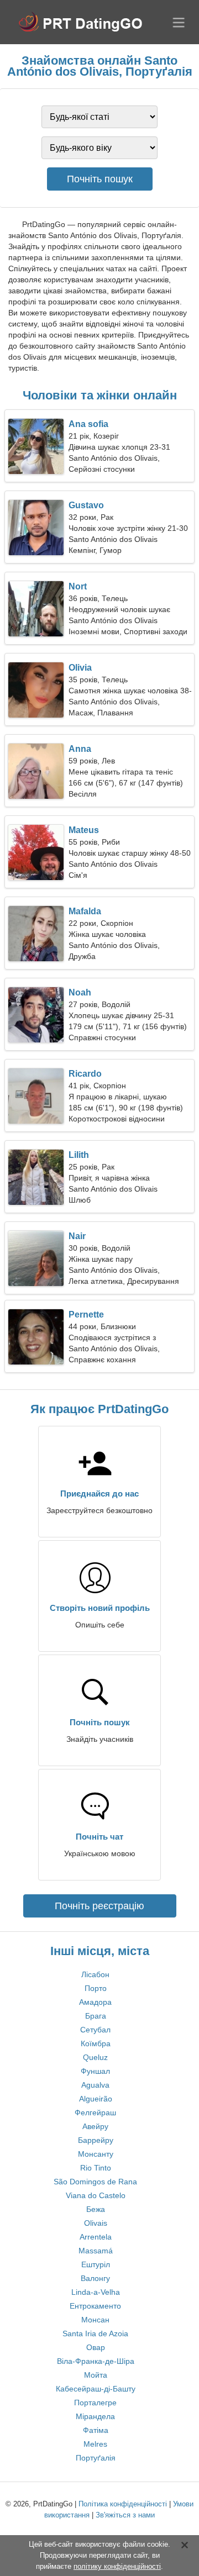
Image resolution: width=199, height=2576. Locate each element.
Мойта (96, 2375)
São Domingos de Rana (95, 2182)
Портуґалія (96, 2458)
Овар (96, 2347)
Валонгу (95, 2278)
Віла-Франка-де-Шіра (96, 2361)
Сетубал (95, 2030)
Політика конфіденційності (123, 2504)
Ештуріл (96, 2264)
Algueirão (96, 2099)
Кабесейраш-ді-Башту (96, 2389)
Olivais (96, 2223)
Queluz (95, 2057)
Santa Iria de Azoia (95, 2333)
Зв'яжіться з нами (125, 2515)
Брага (96, 2016)
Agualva (95, 2085)
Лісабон (95, 1974)
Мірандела (95, 2416)
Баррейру (96, 2140)
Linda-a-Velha (96, 2292)
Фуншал (95, 2071)
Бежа (96, 2209)
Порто (96, 1988)
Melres (95, 2444)
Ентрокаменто (95, 2306)
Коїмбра (96, 2043)
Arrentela (96, 2237)
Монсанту (96, 2154)
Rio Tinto (96, 2168)
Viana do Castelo (96, 2195)
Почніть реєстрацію (99, 1906)
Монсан (95, 2320)
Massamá (96, 2251)
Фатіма (96, 2430)
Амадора (95, 2002)
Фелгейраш (95, 2113)
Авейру (95, 2126)
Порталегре (95, 2403)
